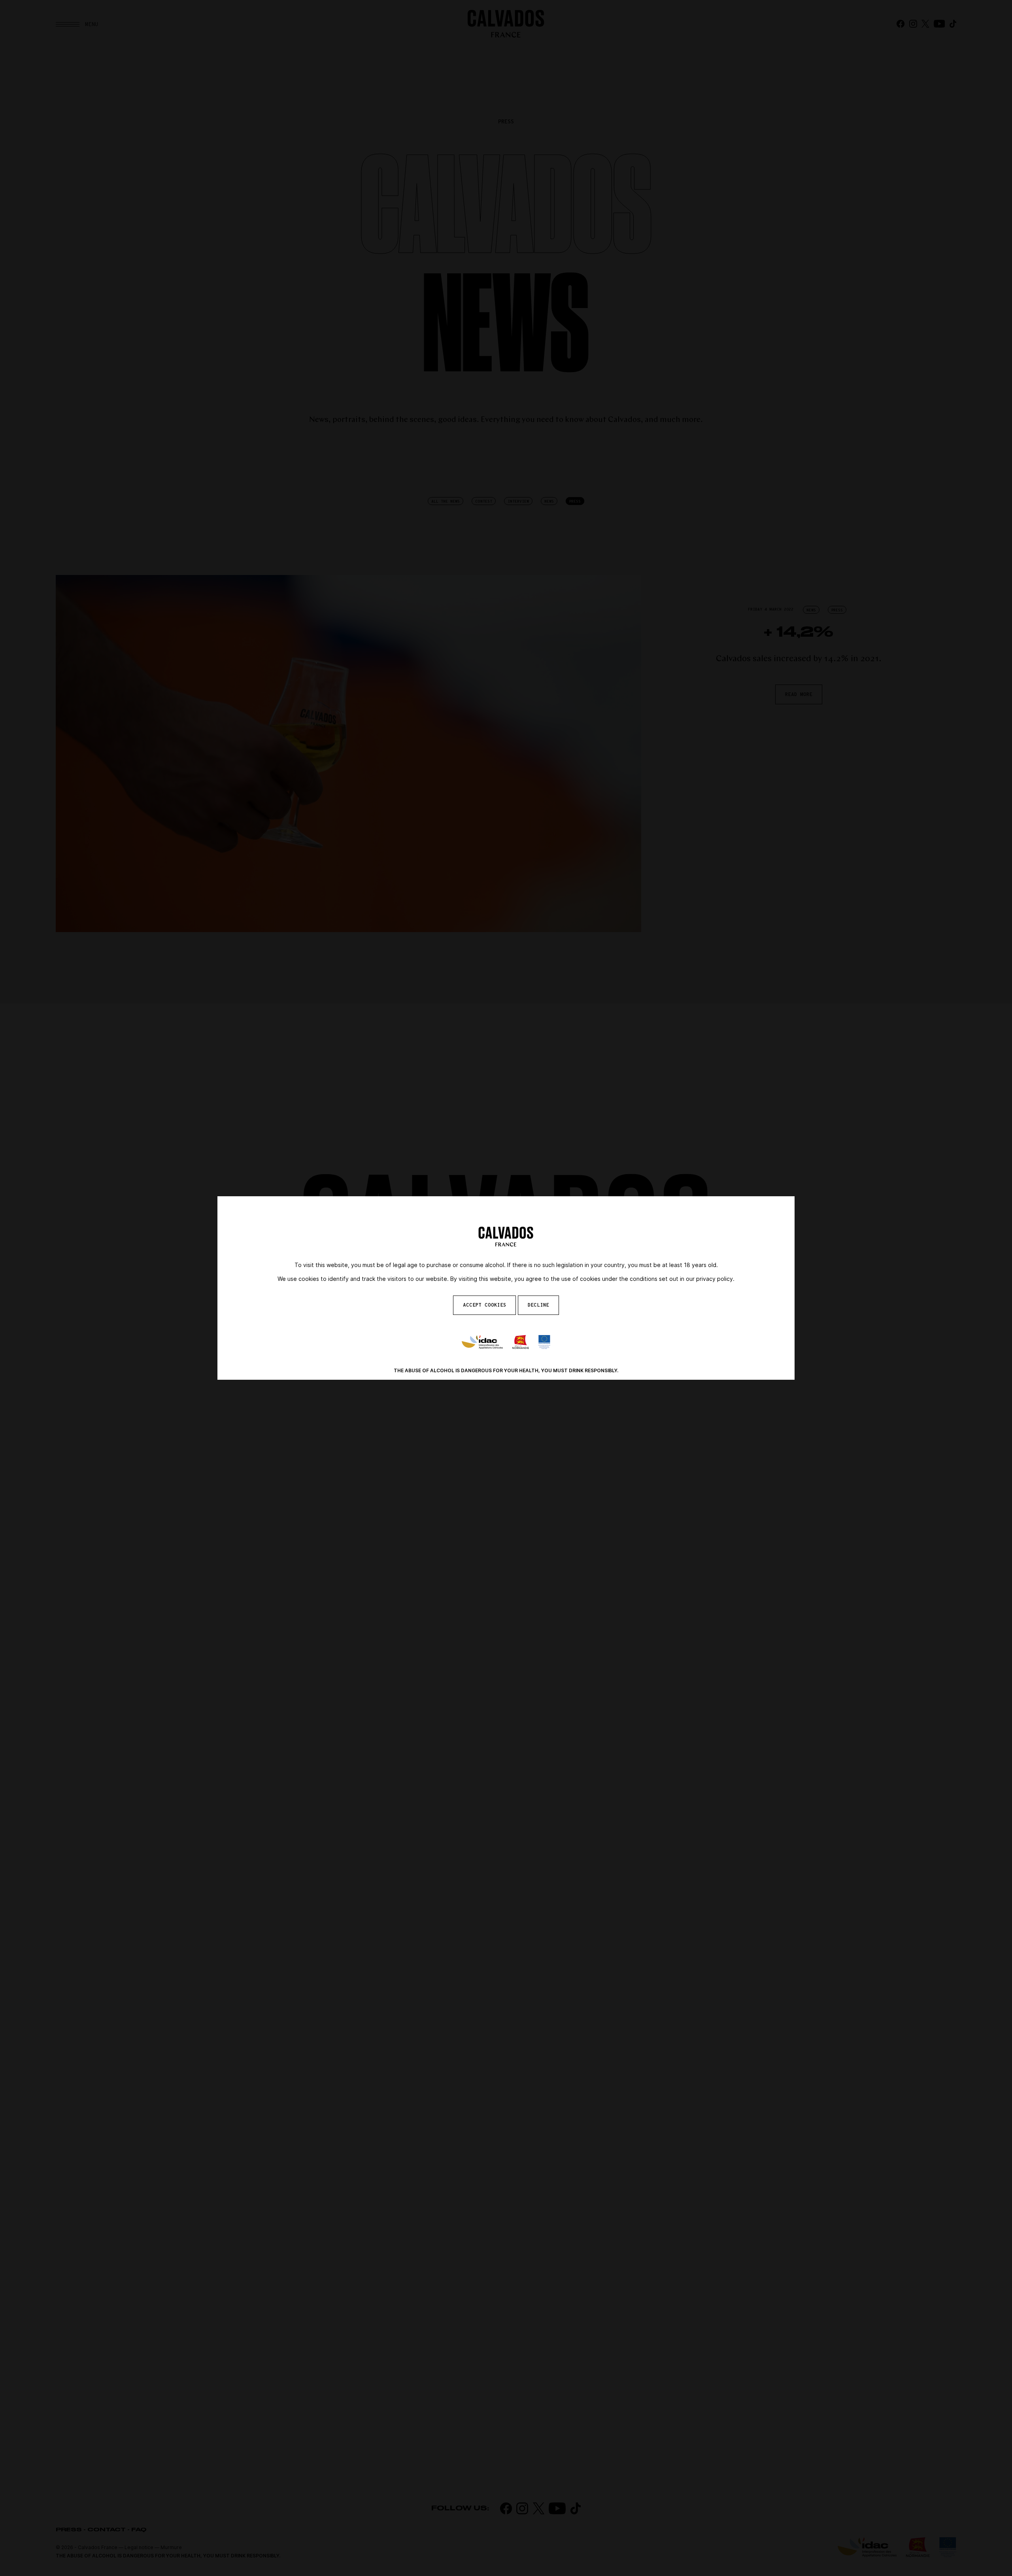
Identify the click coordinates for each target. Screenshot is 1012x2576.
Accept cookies (484, 1305)
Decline (538, 1305)
